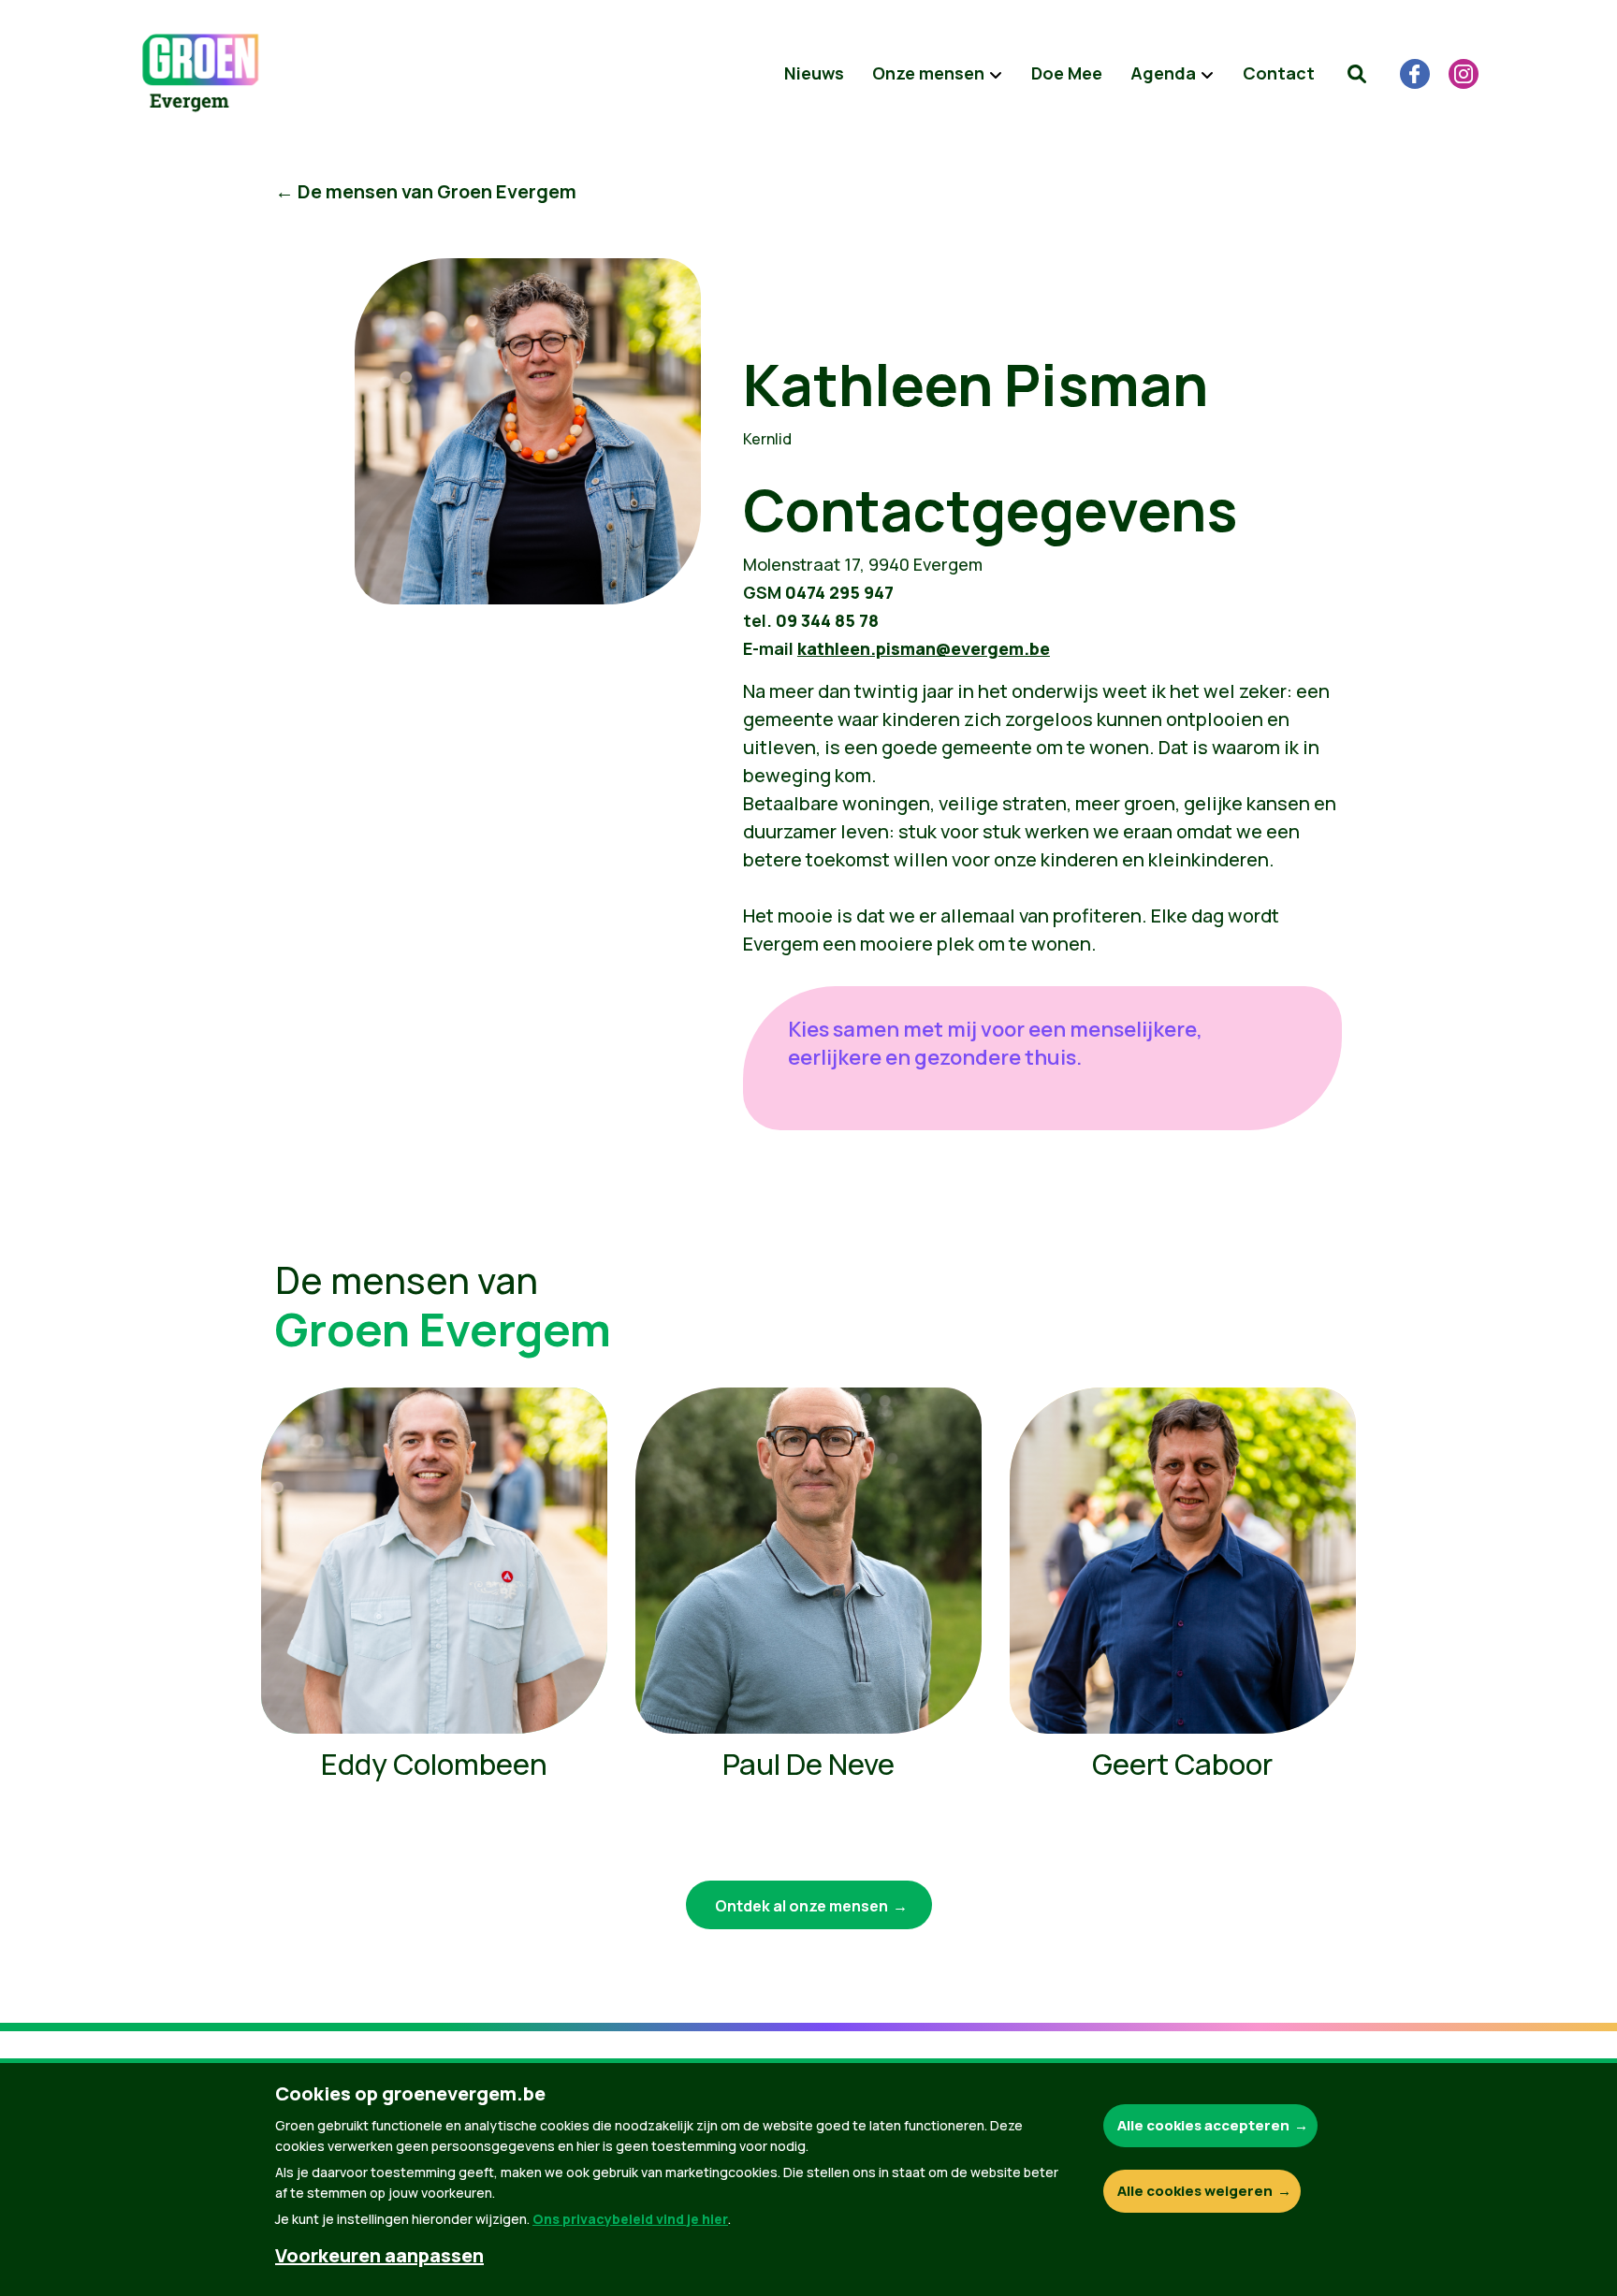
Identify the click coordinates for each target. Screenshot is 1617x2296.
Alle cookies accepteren (1203, 2125)
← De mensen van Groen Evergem (426, 191)
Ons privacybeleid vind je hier (630, 2219)
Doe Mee (1067, 73)
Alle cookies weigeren (1195, 2191)
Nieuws (814, 73)
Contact (1279, 73)
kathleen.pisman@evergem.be (924, 648)
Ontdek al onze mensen (801, 1906)
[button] (1357, 74)
